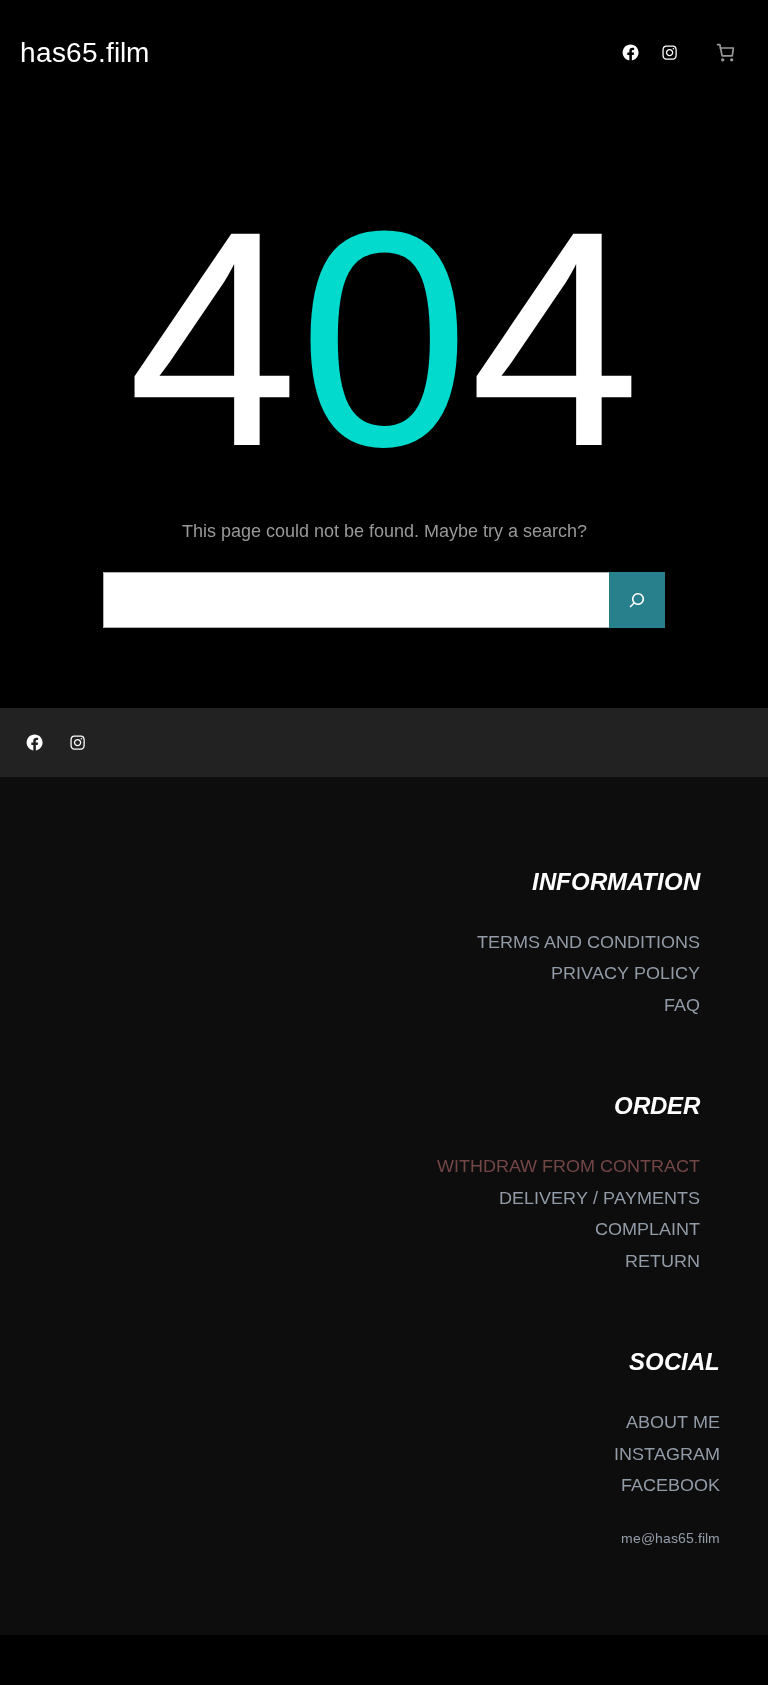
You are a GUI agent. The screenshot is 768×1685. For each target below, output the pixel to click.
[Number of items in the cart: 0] (725, 52)
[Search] (637, 600)
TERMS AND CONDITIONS (588, 942)
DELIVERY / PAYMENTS (599, 1198)
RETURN (662, 1261)
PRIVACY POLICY (625, 973)
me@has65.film (670, 1538)
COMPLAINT (647, 1229)
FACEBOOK (670, 1485)
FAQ (682, 1005)
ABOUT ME (673, 1422)
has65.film (84, 52)
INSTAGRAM (667, 1454)
